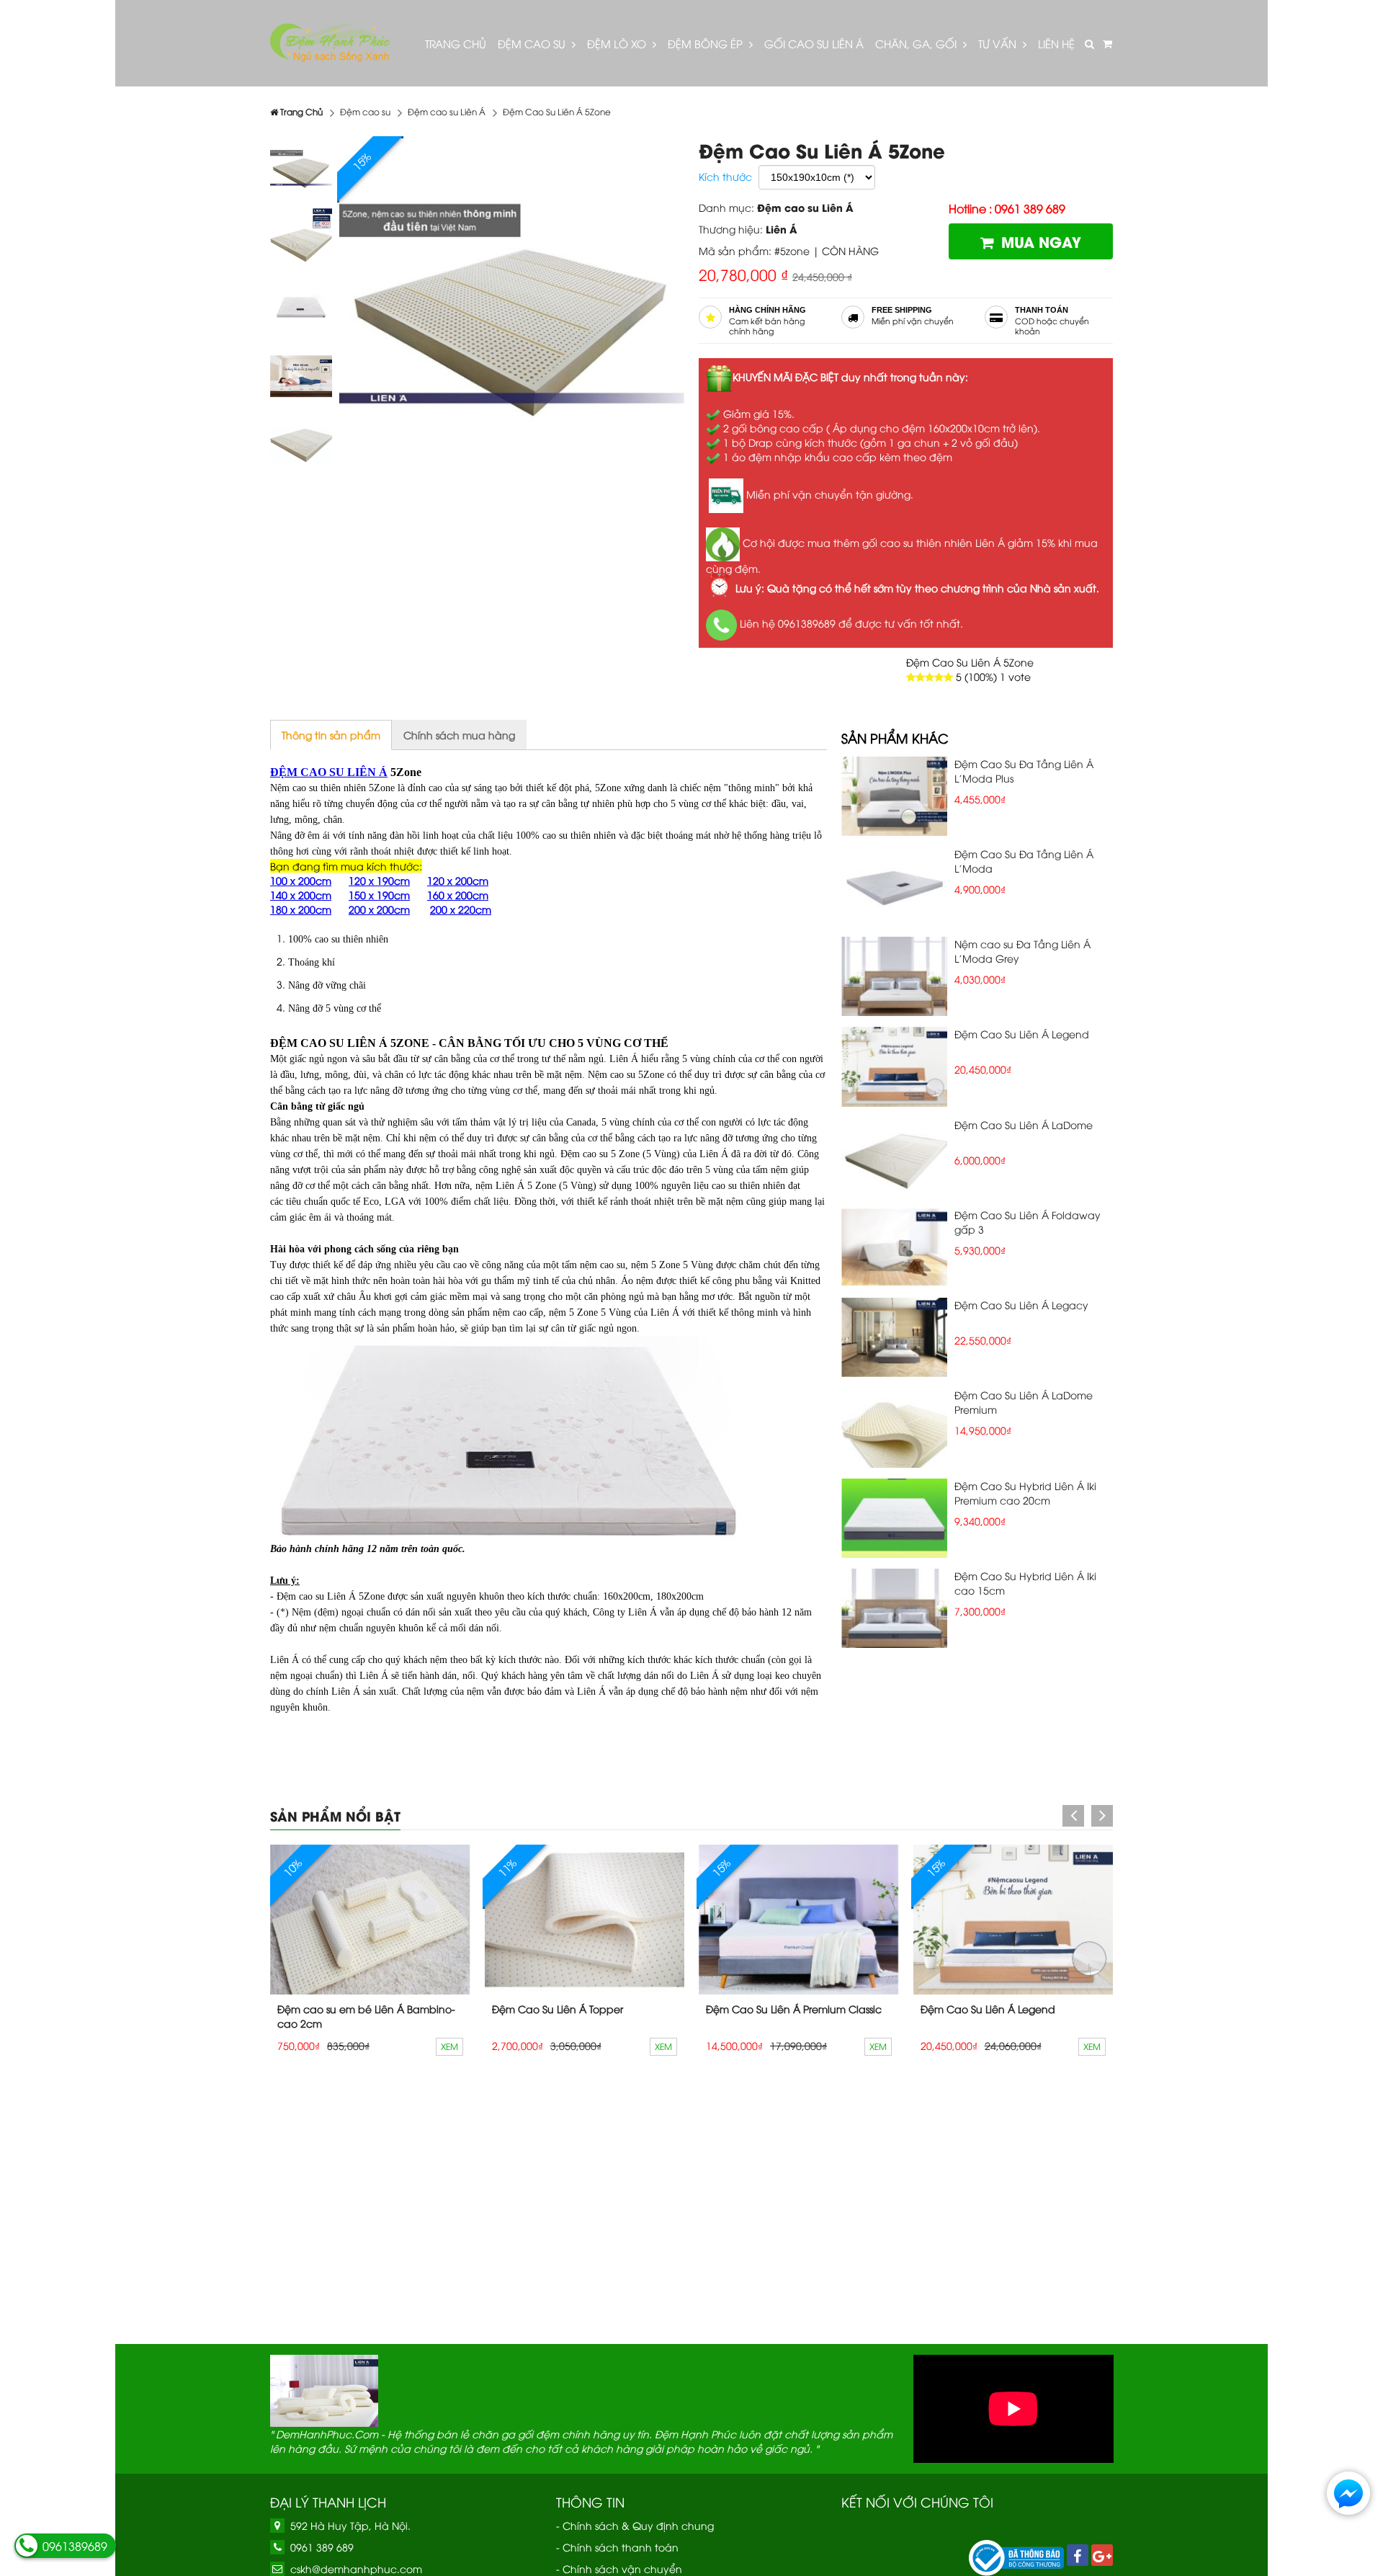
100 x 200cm (301, 880)
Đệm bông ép (707, 43)
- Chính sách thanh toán (617, 2547)
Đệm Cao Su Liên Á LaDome (1024, 1124)
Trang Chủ (456, 43)
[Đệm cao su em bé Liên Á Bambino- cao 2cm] (370, 1920)
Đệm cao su (533, 43)
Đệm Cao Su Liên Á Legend (1022, 1034)
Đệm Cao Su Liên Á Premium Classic (794, 2009)
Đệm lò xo (618, 43)
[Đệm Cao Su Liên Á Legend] (1013, 1920)
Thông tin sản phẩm (331, 735)
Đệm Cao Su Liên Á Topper (558, 2009)
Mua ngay (1041, 241)
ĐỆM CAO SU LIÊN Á (329, 772)
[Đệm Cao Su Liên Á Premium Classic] (799, 1920)
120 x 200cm (458, 880)
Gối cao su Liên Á (814, 43)
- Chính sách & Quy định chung (635, 2525)
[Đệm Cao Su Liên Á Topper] (585, 1920)
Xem (449, 2046)
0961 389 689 (322, 2547)
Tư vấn (999, 43)
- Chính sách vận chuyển (619, 2568)
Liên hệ (1056, 43)
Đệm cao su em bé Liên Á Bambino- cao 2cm (366, 2016)
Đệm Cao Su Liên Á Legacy (1021, 1305)
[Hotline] (27, 2546)
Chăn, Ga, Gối (917, 43)
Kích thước (725, 176)
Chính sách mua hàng (459, 735)
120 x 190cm (379, 880)
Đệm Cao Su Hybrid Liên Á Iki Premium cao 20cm (1025, 1493)
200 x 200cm (379, 909)
